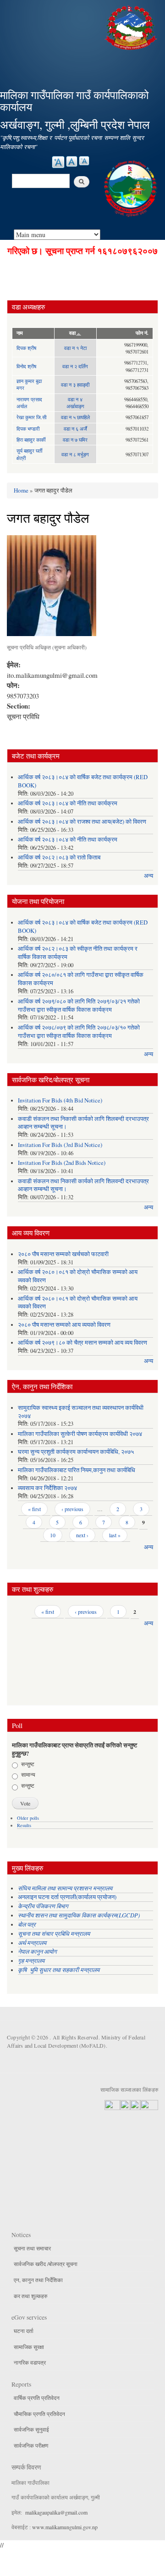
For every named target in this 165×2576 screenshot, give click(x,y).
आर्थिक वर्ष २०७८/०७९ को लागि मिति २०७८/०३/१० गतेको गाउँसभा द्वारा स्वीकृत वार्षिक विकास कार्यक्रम (79, 1032)
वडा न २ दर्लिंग (75, 366)
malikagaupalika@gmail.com (56, 2512)
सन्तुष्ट (28, 1764)
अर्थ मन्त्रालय (32, 1942)
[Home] (132, 26)
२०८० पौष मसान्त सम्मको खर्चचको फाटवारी (63, 1254)
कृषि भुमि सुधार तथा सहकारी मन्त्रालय (60, 1969)
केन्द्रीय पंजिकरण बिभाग (44, 1906)
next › (82, 1535)
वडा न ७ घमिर (75, 440)
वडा (72, 333)
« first (34, 1509)
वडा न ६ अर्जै (75, 429)
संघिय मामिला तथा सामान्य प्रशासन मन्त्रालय (66, 1888)
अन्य (148, 876)
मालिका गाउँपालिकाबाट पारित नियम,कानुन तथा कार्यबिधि (77, 1470)
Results (24, 1825)
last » (115, 1535)
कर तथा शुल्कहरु (30, 2296)
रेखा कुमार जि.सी (31, 417)
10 (53, 1535)
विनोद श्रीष (26, 366)
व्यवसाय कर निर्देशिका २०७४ (47, 1488)
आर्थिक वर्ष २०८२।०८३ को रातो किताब (59, 857)
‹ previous (72, 1509)
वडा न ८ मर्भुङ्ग (75, 454)
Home (21, 490)
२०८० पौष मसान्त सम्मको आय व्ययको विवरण (64, 1325)
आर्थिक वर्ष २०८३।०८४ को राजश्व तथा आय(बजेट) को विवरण (82, 822)
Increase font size (58, 162)
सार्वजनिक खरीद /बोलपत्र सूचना (46, 2264)
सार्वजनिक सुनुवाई (31, 2429)
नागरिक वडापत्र (30, 2362)
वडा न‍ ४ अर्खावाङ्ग (75, 403)
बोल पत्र (28, 1924)
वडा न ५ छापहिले (75, 417)
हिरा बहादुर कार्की (31, 440)
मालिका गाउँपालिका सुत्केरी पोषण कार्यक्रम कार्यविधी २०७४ (80, 1434)
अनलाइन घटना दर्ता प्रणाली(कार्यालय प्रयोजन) (67, 1897)
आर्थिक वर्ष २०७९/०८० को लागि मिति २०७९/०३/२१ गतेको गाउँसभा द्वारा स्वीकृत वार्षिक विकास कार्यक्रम (79, 1005)
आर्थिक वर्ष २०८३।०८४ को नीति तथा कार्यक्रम (68, 803)
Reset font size (72, 161)
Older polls (28, 1818)
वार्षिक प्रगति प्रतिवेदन (37, 2398)
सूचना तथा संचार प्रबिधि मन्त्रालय (54, 1933)
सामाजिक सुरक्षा (29, 2347)
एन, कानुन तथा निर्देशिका (38, 2280)
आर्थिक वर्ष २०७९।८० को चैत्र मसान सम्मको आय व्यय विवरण (82, 1343)
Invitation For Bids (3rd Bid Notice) (60, 1145)
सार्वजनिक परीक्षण (31, 2445)
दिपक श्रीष (26, 348)
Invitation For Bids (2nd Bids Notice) (62, 1163)
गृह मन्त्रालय (31, 1960)
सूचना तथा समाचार (32, 2248)
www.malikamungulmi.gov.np (65, 2527)
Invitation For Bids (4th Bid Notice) (60, 1100)
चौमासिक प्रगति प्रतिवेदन (39, 2414)
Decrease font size (84, 161)
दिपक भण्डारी (28, 429)
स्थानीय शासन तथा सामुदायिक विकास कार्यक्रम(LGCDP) (79, 1915)
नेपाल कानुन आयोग (37, 1951)
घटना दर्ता (24, 2331)
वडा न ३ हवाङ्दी (75, 385)
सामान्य (28, 1774)
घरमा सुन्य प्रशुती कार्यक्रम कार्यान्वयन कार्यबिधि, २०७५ (76, 1452)
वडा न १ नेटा (75, 348)
